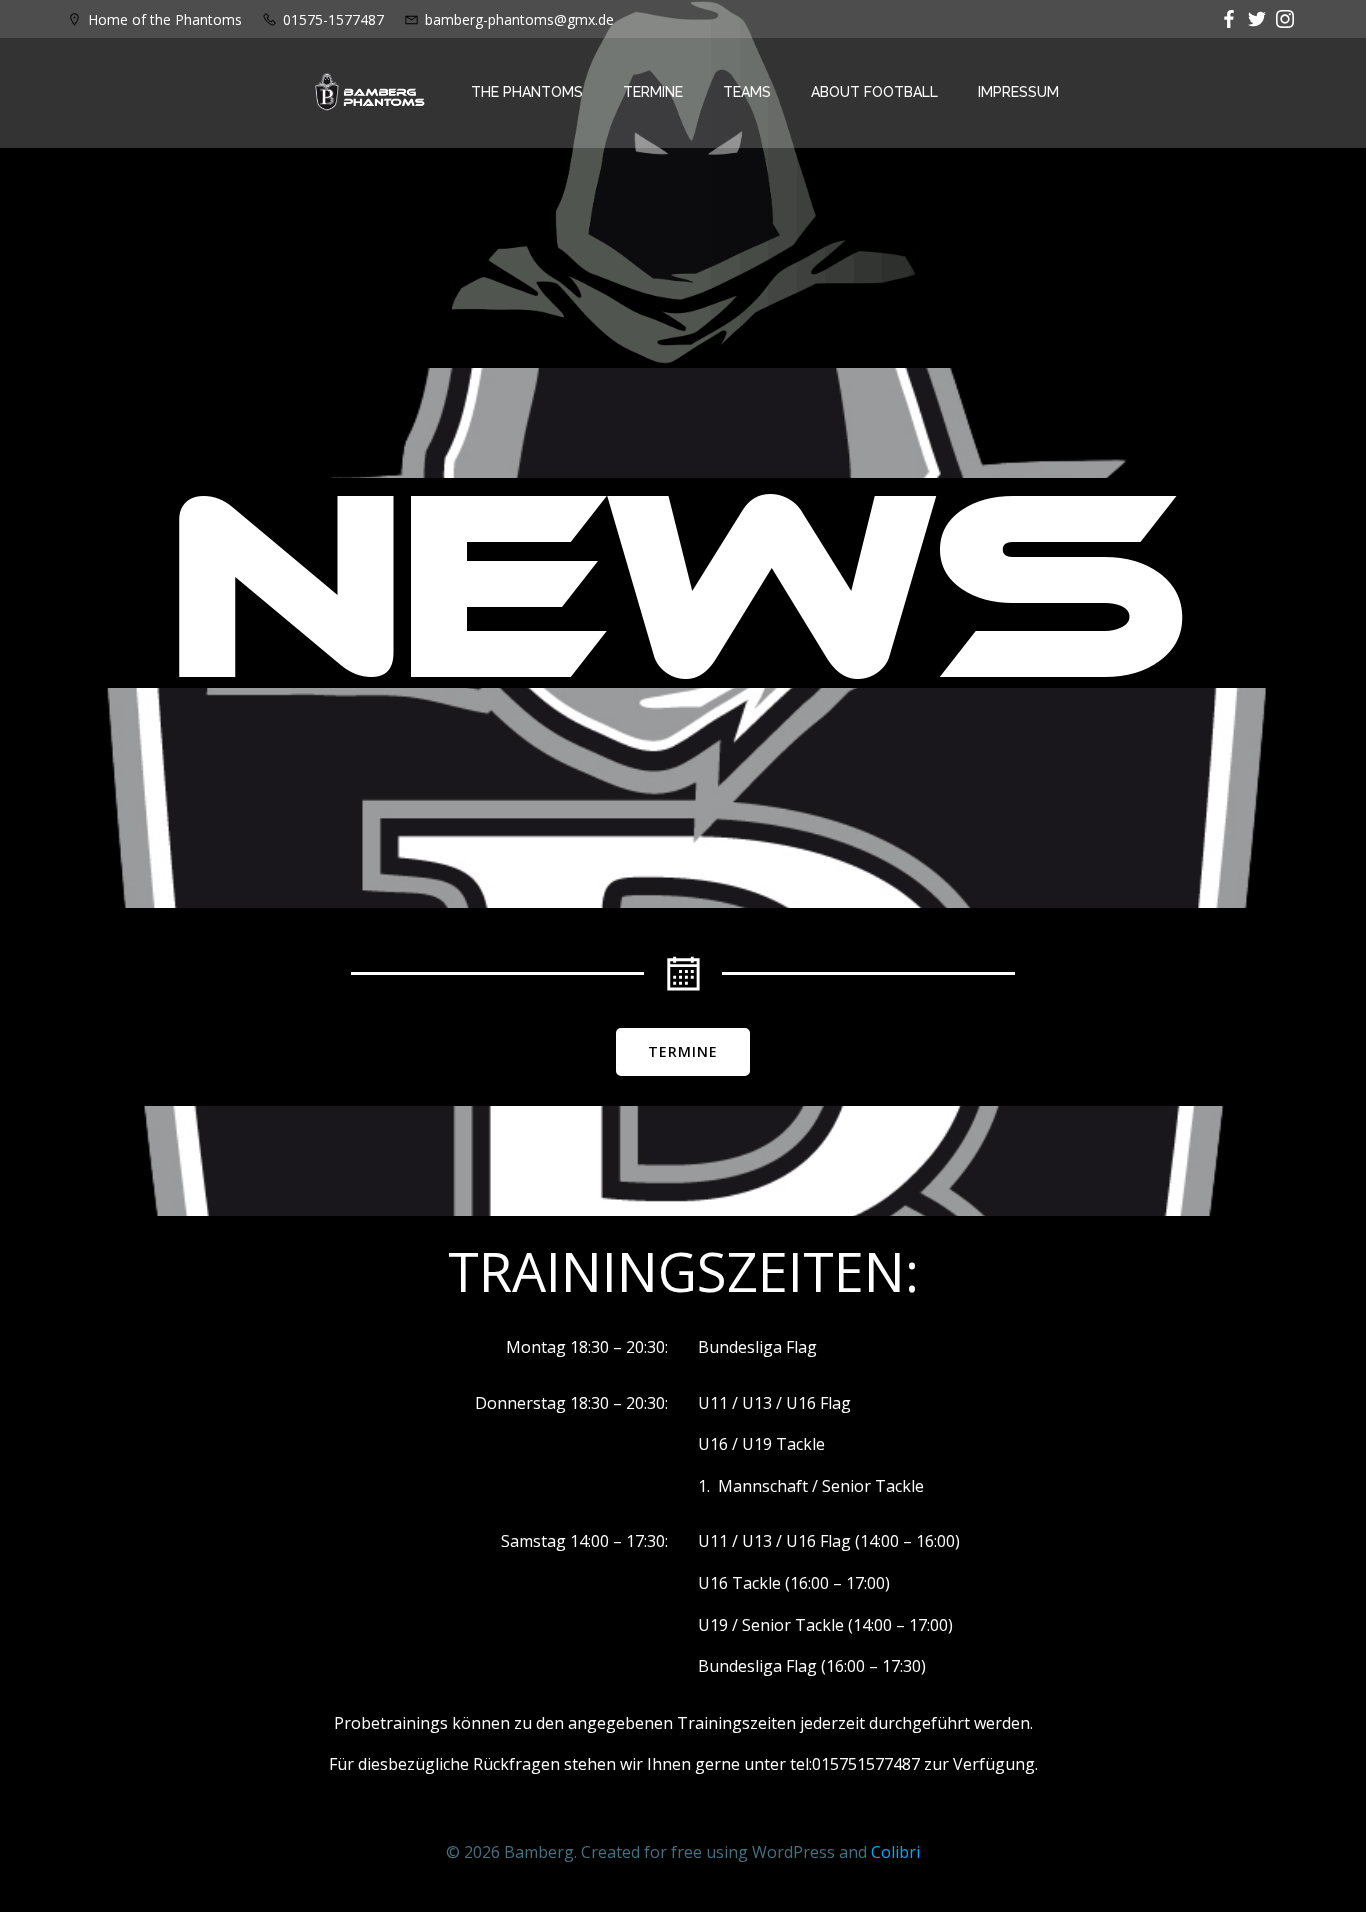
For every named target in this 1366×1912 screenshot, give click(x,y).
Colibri (895, 1852)
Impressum (1018, 92)
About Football (874, 92)
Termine (653, 92)
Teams (747, 92)
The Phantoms (527, 92)
